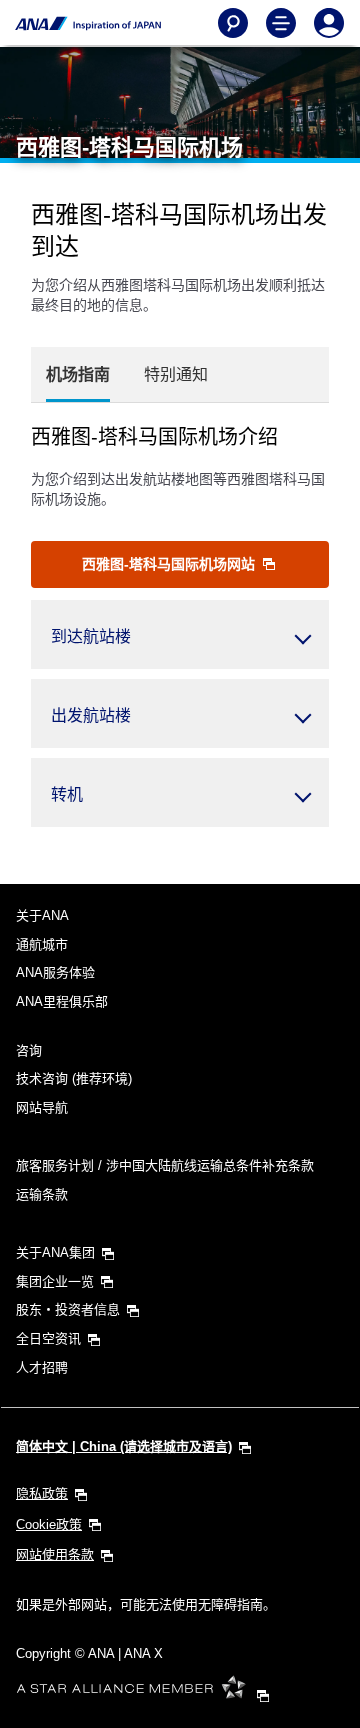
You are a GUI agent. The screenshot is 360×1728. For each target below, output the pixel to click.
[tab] (78, 375)
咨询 (29, 1050)
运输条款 (42, 1194)
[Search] (233, 23)
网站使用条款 (55, 1554)
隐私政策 (42, 1493)
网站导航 (42, 1107)
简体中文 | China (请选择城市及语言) (124, 1446)
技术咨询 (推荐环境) (74, 1078)
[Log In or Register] (329, 23)
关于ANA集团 (55, 1252)
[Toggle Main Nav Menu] (281, 23)
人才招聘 (42, 1367)
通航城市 (42, 944)
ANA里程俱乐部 (62, 1001)
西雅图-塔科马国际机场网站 (170, 564)
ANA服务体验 (55, 972)
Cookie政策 (49, 1524)
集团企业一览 (55, 1281)
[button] (180, 634)
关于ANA (42, 915)
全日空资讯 (48, 1338)
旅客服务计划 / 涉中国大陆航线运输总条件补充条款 (165, 1165)
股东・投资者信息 (68, 1309)
